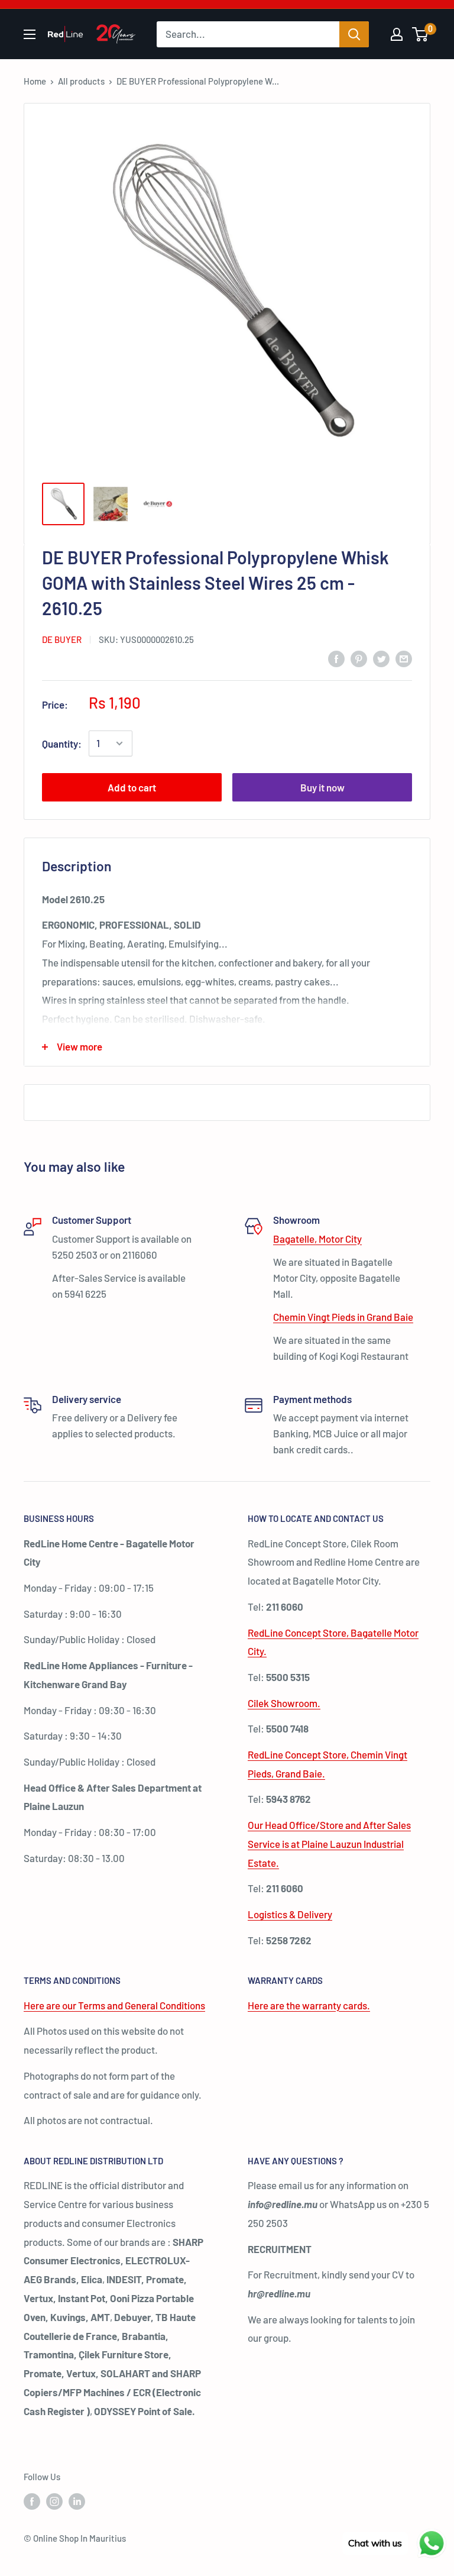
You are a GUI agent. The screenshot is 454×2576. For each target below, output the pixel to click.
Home (35, 81)
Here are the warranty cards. (309, 2005)
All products (81, 81)
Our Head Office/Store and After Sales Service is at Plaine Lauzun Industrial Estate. (329, 1844)
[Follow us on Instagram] (54, 2501)
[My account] (397, 34)
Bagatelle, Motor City (317, 1239)
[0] (421, 34)
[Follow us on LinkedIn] (77, 2501)
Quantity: (62, 744)
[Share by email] (404, 658)
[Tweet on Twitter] (381, 658)
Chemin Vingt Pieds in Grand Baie (343, 1317)
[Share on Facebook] (336, 658)
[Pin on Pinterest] (359, 658)
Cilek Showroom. (284, 1703)
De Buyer (62, 639)
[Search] (354, 34)
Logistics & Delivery (290, 1914)
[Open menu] (30, 34)
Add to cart (132, 787)
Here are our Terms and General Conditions (114, 2005)
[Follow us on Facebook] (32, 2501)
